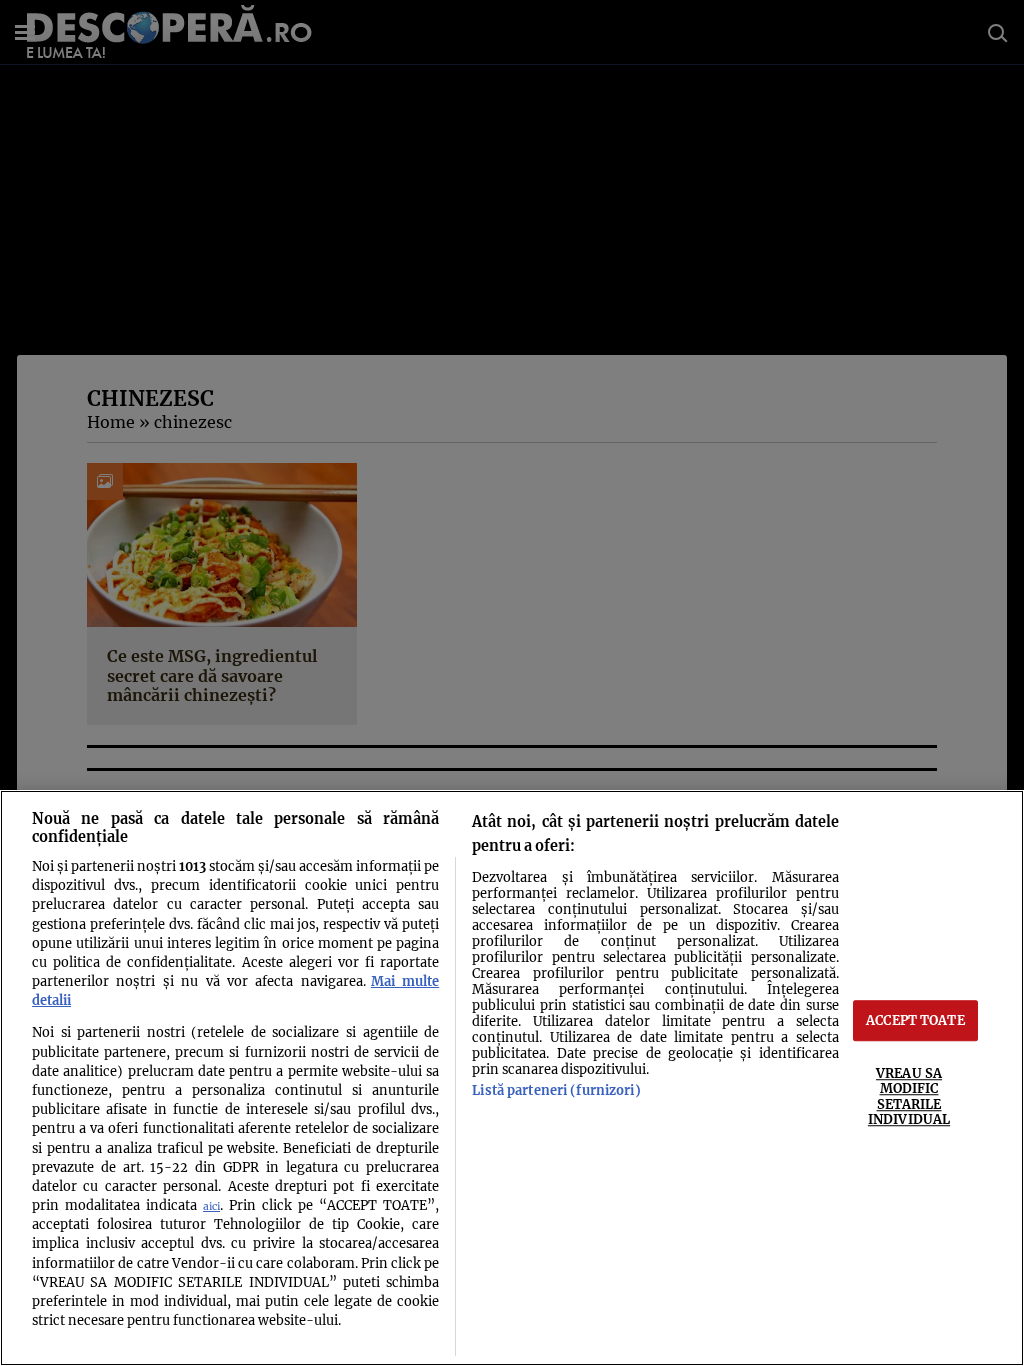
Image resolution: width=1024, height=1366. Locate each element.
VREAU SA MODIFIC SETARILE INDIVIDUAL (909, 1096)
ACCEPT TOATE (915, 1020)
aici (211, 1206)
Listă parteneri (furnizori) (556, 1090)
